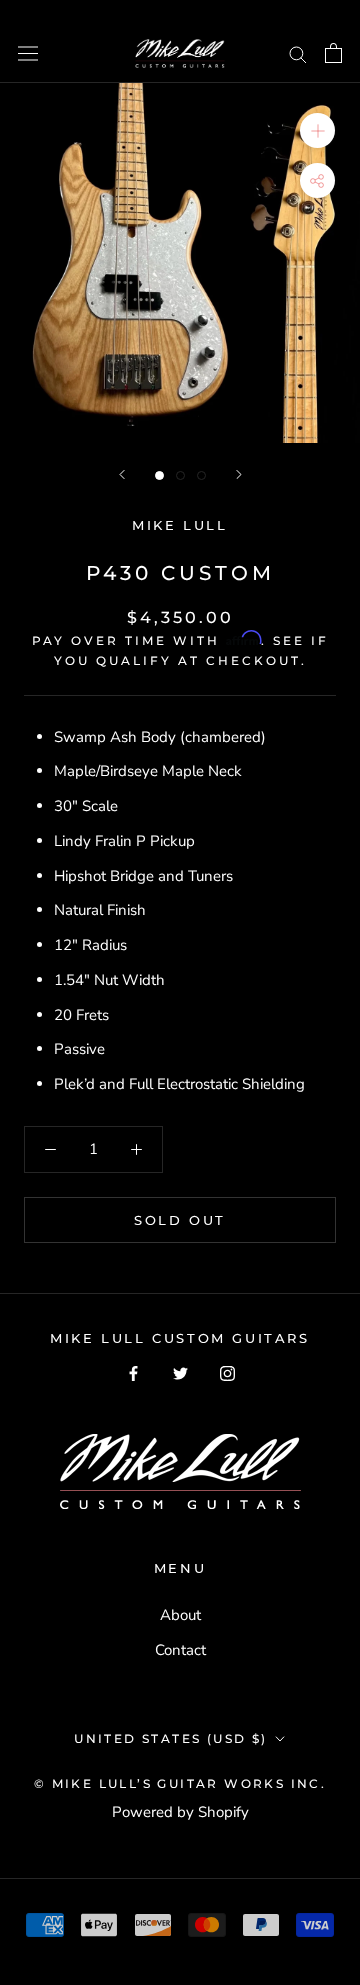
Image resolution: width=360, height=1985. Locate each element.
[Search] (298, 53)
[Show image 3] (201, 475)
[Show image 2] (180, 475)
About (180, 1615)
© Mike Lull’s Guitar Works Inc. (180, 1783)
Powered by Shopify (180, 1812)
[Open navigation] (28, 53)
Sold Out (180, 1220)
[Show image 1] (159, 475)
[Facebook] (133, 1372)
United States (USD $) (170, 1738)
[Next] (239, 474)
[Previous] (122, 474)
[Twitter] (180, 1372)
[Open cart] (333, 53)
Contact (180, 1650)
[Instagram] (227, 1372)
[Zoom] (317, 129)
